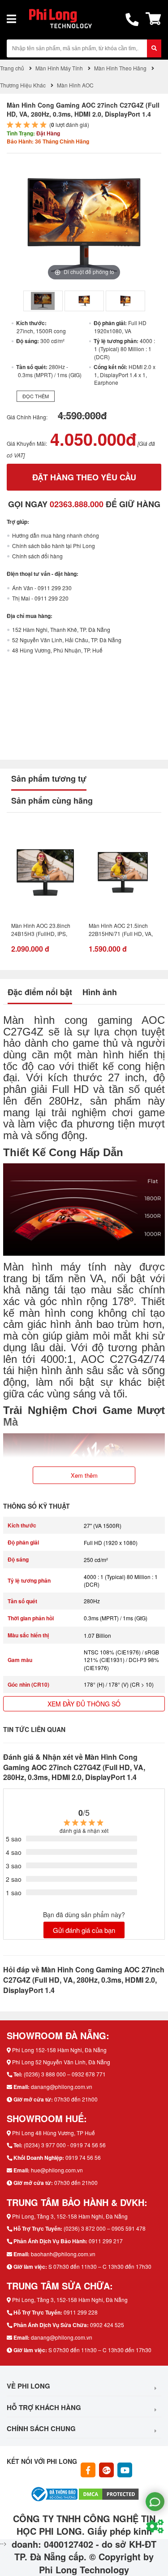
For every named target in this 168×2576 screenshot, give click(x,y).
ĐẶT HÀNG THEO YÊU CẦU (84, 477)
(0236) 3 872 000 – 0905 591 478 (105, 2228)
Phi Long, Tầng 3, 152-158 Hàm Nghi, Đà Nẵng (70, 2216)
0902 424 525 (107, 2325)
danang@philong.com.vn (62, 2086)
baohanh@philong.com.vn (63, 2254)
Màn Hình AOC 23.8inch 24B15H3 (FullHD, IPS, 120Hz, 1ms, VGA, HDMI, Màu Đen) (42, 931)
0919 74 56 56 (83, 2157)
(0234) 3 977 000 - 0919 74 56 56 (65, 2145)
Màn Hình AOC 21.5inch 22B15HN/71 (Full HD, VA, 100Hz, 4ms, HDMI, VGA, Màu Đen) (121, 931)
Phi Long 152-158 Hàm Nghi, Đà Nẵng (59, 2050)
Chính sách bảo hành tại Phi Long (54, 546)
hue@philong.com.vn (57, 2170)
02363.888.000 (77, 504)
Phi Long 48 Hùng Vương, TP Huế (54, 2133)
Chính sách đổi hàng (37, 556)
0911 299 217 (106, 2241)
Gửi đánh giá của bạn (84, 1930)
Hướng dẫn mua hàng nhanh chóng (56, 535)
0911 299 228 (81, 2312)
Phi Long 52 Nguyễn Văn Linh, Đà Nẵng (61, 2062)
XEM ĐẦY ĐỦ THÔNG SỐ (84, 1704)
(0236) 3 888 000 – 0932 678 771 (65, 2074)
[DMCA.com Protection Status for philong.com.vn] (109, 2493)
